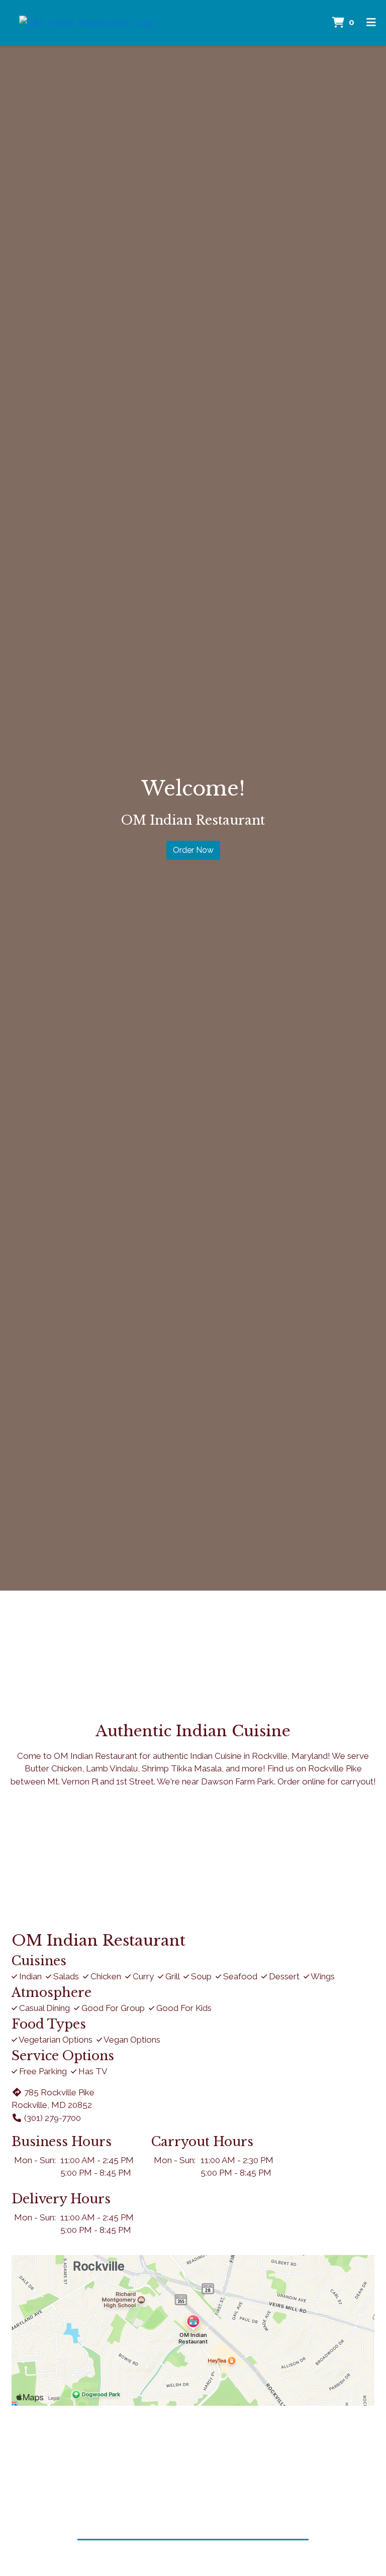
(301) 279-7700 (53, 2118)
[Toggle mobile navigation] (371, 23)
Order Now (193, 850)
